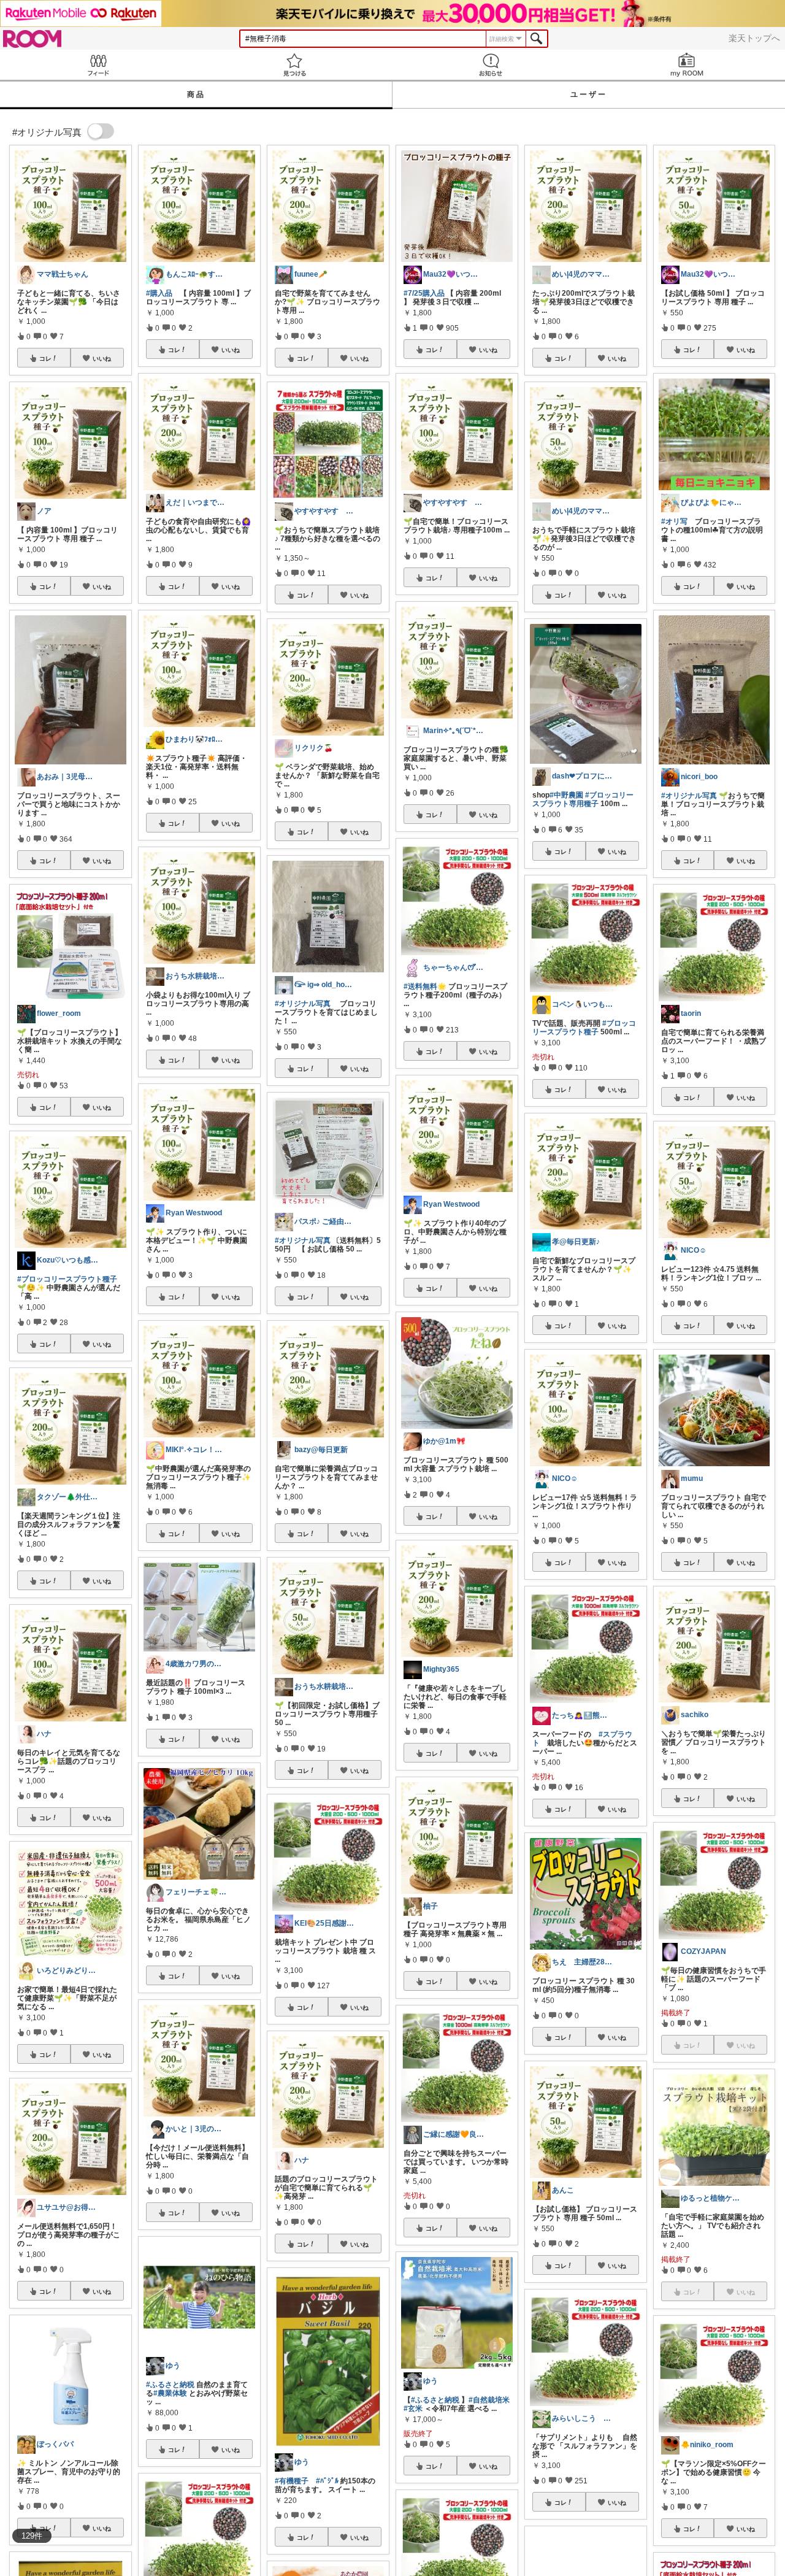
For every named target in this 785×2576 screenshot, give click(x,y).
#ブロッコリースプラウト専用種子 (583, 799)
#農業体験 (170, 2393)
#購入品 (159, 293)
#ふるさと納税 (170, 2385)
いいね (102, 358)
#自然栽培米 (489, 2400)
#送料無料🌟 (425, 986)
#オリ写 (674, 521)
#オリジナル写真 (303, 1004)
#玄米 (413, 2409)
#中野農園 (566, 795)
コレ (45, 358)
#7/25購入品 (424, 293)
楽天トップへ (754, 38)
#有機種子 (292, 2481)
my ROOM (687, 65)
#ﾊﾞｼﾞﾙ (327, 2481)
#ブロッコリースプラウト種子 (584, 1028)
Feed (98, 65)
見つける (294, 65)
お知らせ (491, 65)
